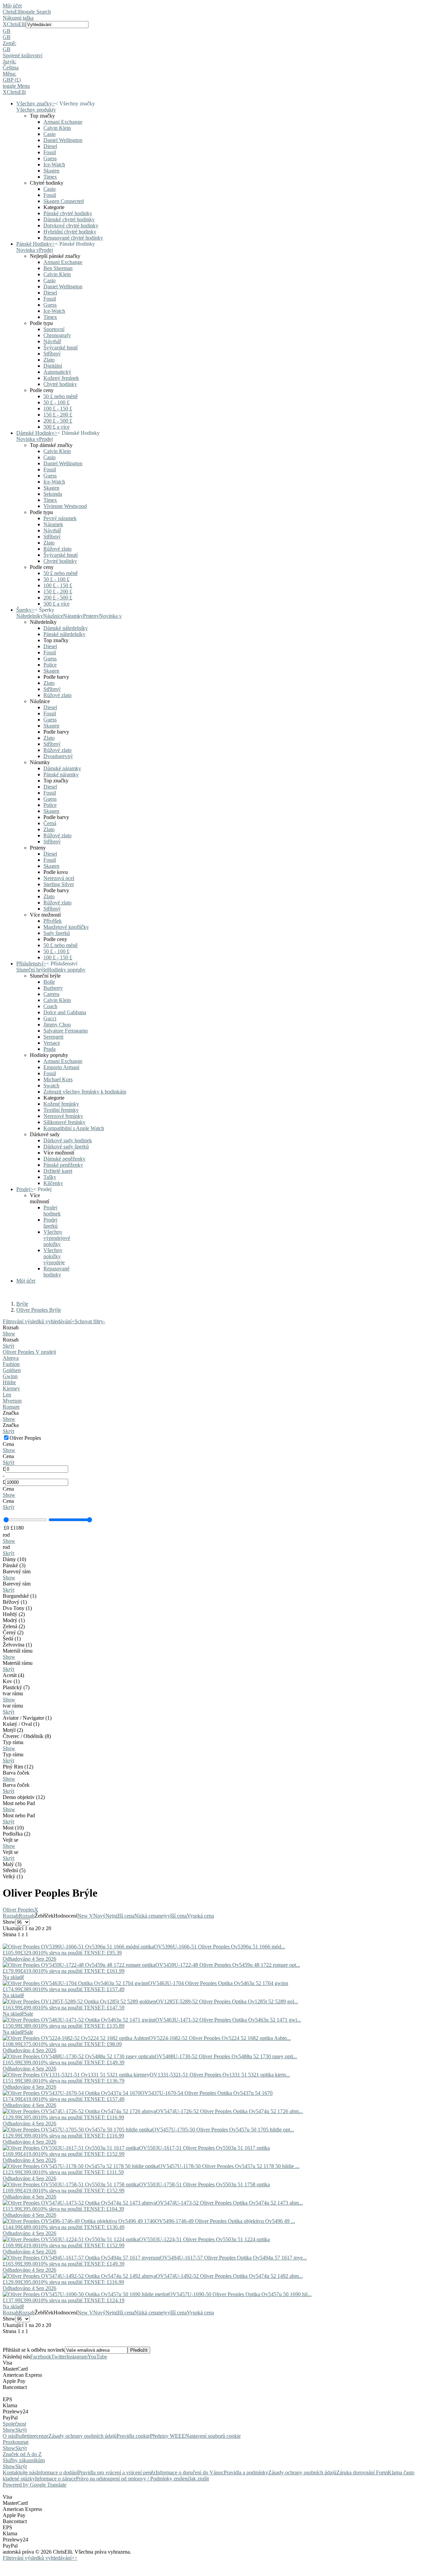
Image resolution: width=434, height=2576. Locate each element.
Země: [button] (9, 43)
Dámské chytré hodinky (69, 219)
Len (7, 1395)
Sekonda (53, 494)
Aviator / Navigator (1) (27, 1718)
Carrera (51, 994)
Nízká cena (146, 1916)
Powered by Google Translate (35, 2485)
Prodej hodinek (52, 1211)
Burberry (53, 988)
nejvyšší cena (173, 1916)
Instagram (77, 2357)
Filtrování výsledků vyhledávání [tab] (39, 1321)
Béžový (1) (15, 1602)
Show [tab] (9, 2430)
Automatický (57, 372)
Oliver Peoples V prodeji (29, 1352)
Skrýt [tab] (21, 2430)
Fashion (11, 1364)
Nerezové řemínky (63, 1116)
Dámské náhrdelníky (66, 628)
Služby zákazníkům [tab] (24, 2460)
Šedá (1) (12, 1639)
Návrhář (52, 341)
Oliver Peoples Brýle (39, 1310)
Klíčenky (53, 1183)
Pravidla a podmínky (246, 2472)
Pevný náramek (60, 518)
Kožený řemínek (61, 378)
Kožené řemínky (61, 1104)
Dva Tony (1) (17, 1608)
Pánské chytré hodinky (68, 213)
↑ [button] (76, 2558)
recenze (40, 2436)
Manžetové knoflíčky (66, 927)
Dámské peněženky (64, 1159)
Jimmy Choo (57, 1025)
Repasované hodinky (56, 1272)
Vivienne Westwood (65, 506)
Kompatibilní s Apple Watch (74, 1128)
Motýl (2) (13, 1730)
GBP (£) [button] (12, 80)
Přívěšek (53, 921)
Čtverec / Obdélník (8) (27, 1736)
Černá (50, 823)
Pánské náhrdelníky (64, 634)
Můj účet (12, 6)
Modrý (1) (14, 1620)
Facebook (41, 2357)
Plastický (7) (16, 1687)
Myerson (12, 1401)
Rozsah (11, 1916)
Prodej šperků (51, 1223)
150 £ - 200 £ (58, 415)
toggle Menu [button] (16, 86)
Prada (50, 1049)
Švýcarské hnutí (61, 347)
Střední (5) (14, 1870)
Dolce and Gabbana (65, 1012)
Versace (52, 1043)
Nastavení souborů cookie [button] (213, 2436)
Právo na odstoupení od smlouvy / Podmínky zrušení (132, 2479)
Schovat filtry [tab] (90, 1321)
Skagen (51, 171)
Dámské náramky (62, 768)
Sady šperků (57, 933)
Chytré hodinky (60, 384)
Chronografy (57, 335)
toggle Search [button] (36, 12)
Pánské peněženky (63, 1165)
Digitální (53, 366)
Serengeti (53, 1037)
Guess (50, 158)
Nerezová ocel (59, 878)
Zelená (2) (14, 1626)
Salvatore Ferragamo (66, 1031)
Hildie (9, 1382)
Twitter (59, 2357)
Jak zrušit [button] (199, 2479)
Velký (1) (13, 1876)
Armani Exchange (63, 122)
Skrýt (8, 1346)
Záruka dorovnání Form (362, 2472)
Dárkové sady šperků (66, 1147)
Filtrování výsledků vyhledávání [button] (39, 2558)
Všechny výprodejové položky (57, 1238)
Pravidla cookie (133, 2436)
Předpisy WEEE (167, 2436)
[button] (217, 31)
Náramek (53, 524)
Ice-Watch (54, 165)
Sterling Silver (59, 884)
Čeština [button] (11, 68)
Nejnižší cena (120, 1916)
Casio (50, 134)
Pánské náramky (61, 774)
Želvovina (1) (17, 1645)
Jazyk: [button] (9, 62)
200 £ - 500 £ (58, 421)
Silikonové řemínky (64, 1122)
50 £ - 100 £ (56, 402)
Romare (11, 1407)
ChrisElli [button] (16, 24)
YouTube (97, 2357)
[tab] (217, 1331)
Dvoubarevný (58, 756)
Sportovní (54, 329)
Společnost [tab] (14, 2424)
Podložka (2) (16, 1834)
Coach (50, 1006)
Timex (50, 177)
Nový (99, 1916)
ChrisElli (12, 12)
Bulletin (24, 2436)
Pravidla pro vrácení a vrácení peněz (117, 2472)
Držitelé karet (58, 1171)
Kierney (11, 1388)
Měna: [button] (9, 74)
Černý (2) (13, 1632)
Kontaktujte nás (19, 2472)
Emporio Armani (61, 1067)
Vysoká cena (200, 1916)
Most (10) (13, 1828)
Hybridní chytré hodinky (70, 232)
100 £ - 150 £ (58, 408)
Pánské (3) (14, 1565)
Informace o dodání (57, 2472)
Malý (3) (12, 1864)
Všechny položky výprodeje (54, 1256)
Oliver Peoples (21, 1910)
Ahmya (11, 1358)
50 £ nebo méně (61, 396)
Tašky (50, 1177)
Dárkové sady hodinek (68, 1140)
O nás (9, 2436)
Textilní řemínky (61, 1110)
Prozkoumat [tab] (16, 2442)
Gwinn (10, 1376)
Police (50, 665)
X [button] (5, 24)
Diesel (50, 146)
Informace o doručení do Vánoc (190, 2472)
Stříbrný (52, 354)
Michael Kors (58, 1079)
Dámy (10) (14, 1559)
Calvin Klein (57, 128)
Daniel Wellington (63, 140)
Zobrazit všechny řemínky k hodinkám (85, 1092)
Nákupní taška (18, 18)
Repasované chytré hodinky (73, 238)
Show (9, 1334)
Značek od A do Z (22, 2454)
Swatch (51, 1086)
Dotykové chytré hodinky (71, 226)
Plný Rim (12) (18, 1767)
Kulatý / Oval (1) (21, 1724)
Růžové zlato (57, 549)
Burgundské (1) (19, 1596)
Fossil (50, 152)
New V (85, 1916)
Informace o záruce (55, 2479)
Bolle (49, 982)
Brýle (22, 1304)
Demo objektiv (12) (24, 1797)
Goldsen (12, 1370)
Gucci (50, 1018)
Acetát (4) (13, 1675)
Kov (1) (11, 1681)
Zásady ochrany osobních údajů (83, 2436)
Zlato (49, 360)
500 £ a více (56, 427)
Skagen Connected (64, 201)
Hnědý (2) (14, 1614)
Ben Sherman (58, 268)
